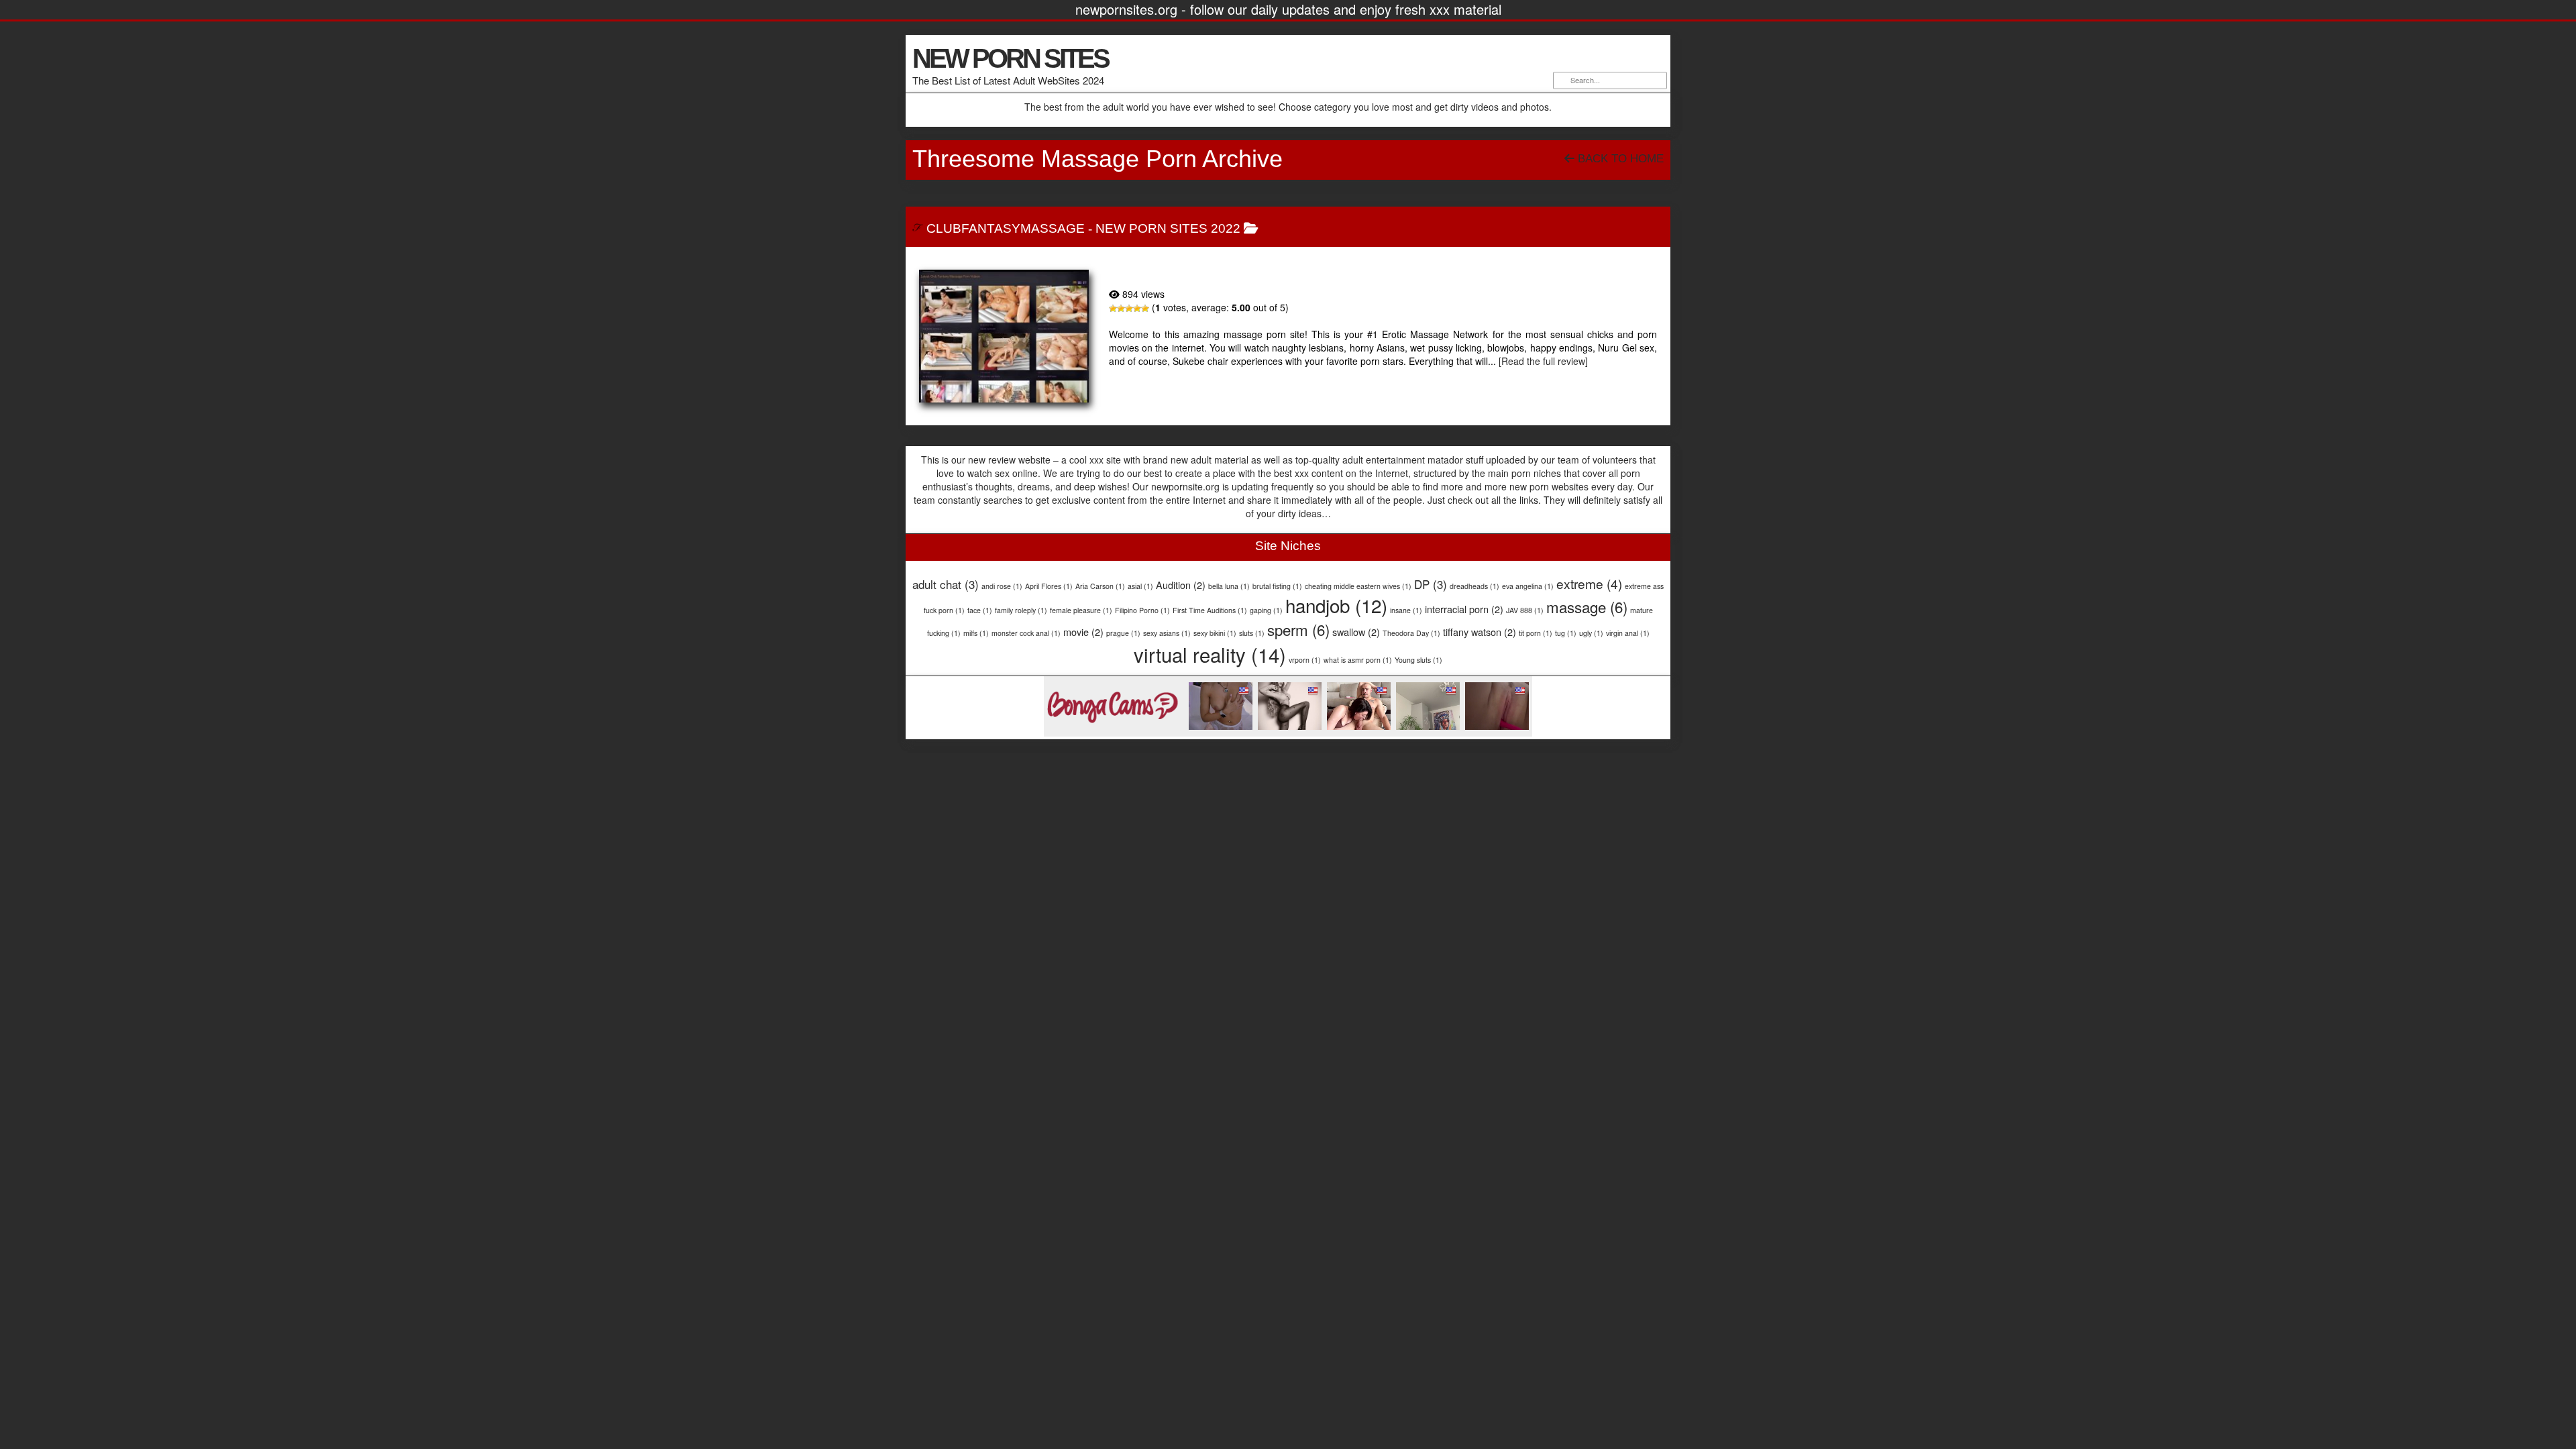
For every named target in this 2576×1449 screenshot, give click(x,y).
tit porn (1536, 633)
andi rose (1002, 586)
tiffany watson (1480, 632)
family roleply (1021, 610)
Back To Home (1619, 159)
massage (1587, 606)
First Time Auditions (1210, 610)
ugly (1591, 633)
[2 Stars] (1121, 309)
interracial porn (1464, 609)
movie (1083, 632)
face (980, 610)
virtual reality (1210, 654)
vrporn (1305, 660)
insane (1406, 610)
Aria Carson (1100, 586)
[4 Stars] (1137, 309)
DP (1431, 584)
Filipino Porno (1142, 610)
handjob (1336, 605)
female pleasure (1081, 610)
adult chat (946, 584)
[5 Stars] (1145, 309)
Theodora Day (1411, 633)
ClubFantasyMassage (1006, 228)
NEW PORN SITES (1010, 58)
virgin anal (1628, 633)
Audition (1181, 585)
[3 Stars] (1129, 309)
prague (1123, 633)
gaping (1266, 610)
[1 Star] (1113, 309)
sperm (1298, 629)
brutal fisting (1277, 586)
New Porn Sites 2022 (1168, 228)
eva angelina (1528, 586)
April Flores (1049, 586)
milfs (976, 633)
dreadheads (1474, 586)
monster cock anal (1026, 633)
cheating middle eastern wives (1358, 586)
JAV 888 (1525, 610)
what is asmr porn (1358, 660)
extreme (1589, 583)
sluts (1252, 633)
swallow (1356, 632)
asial (1140, 586)
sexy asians (1167, 633)
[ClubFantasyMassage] (1004, 336)
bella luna (1229, 586)
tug (1566, 633)
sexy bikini (1215, 633)
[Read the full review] (1543, 361)
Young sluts (1418, 660)
